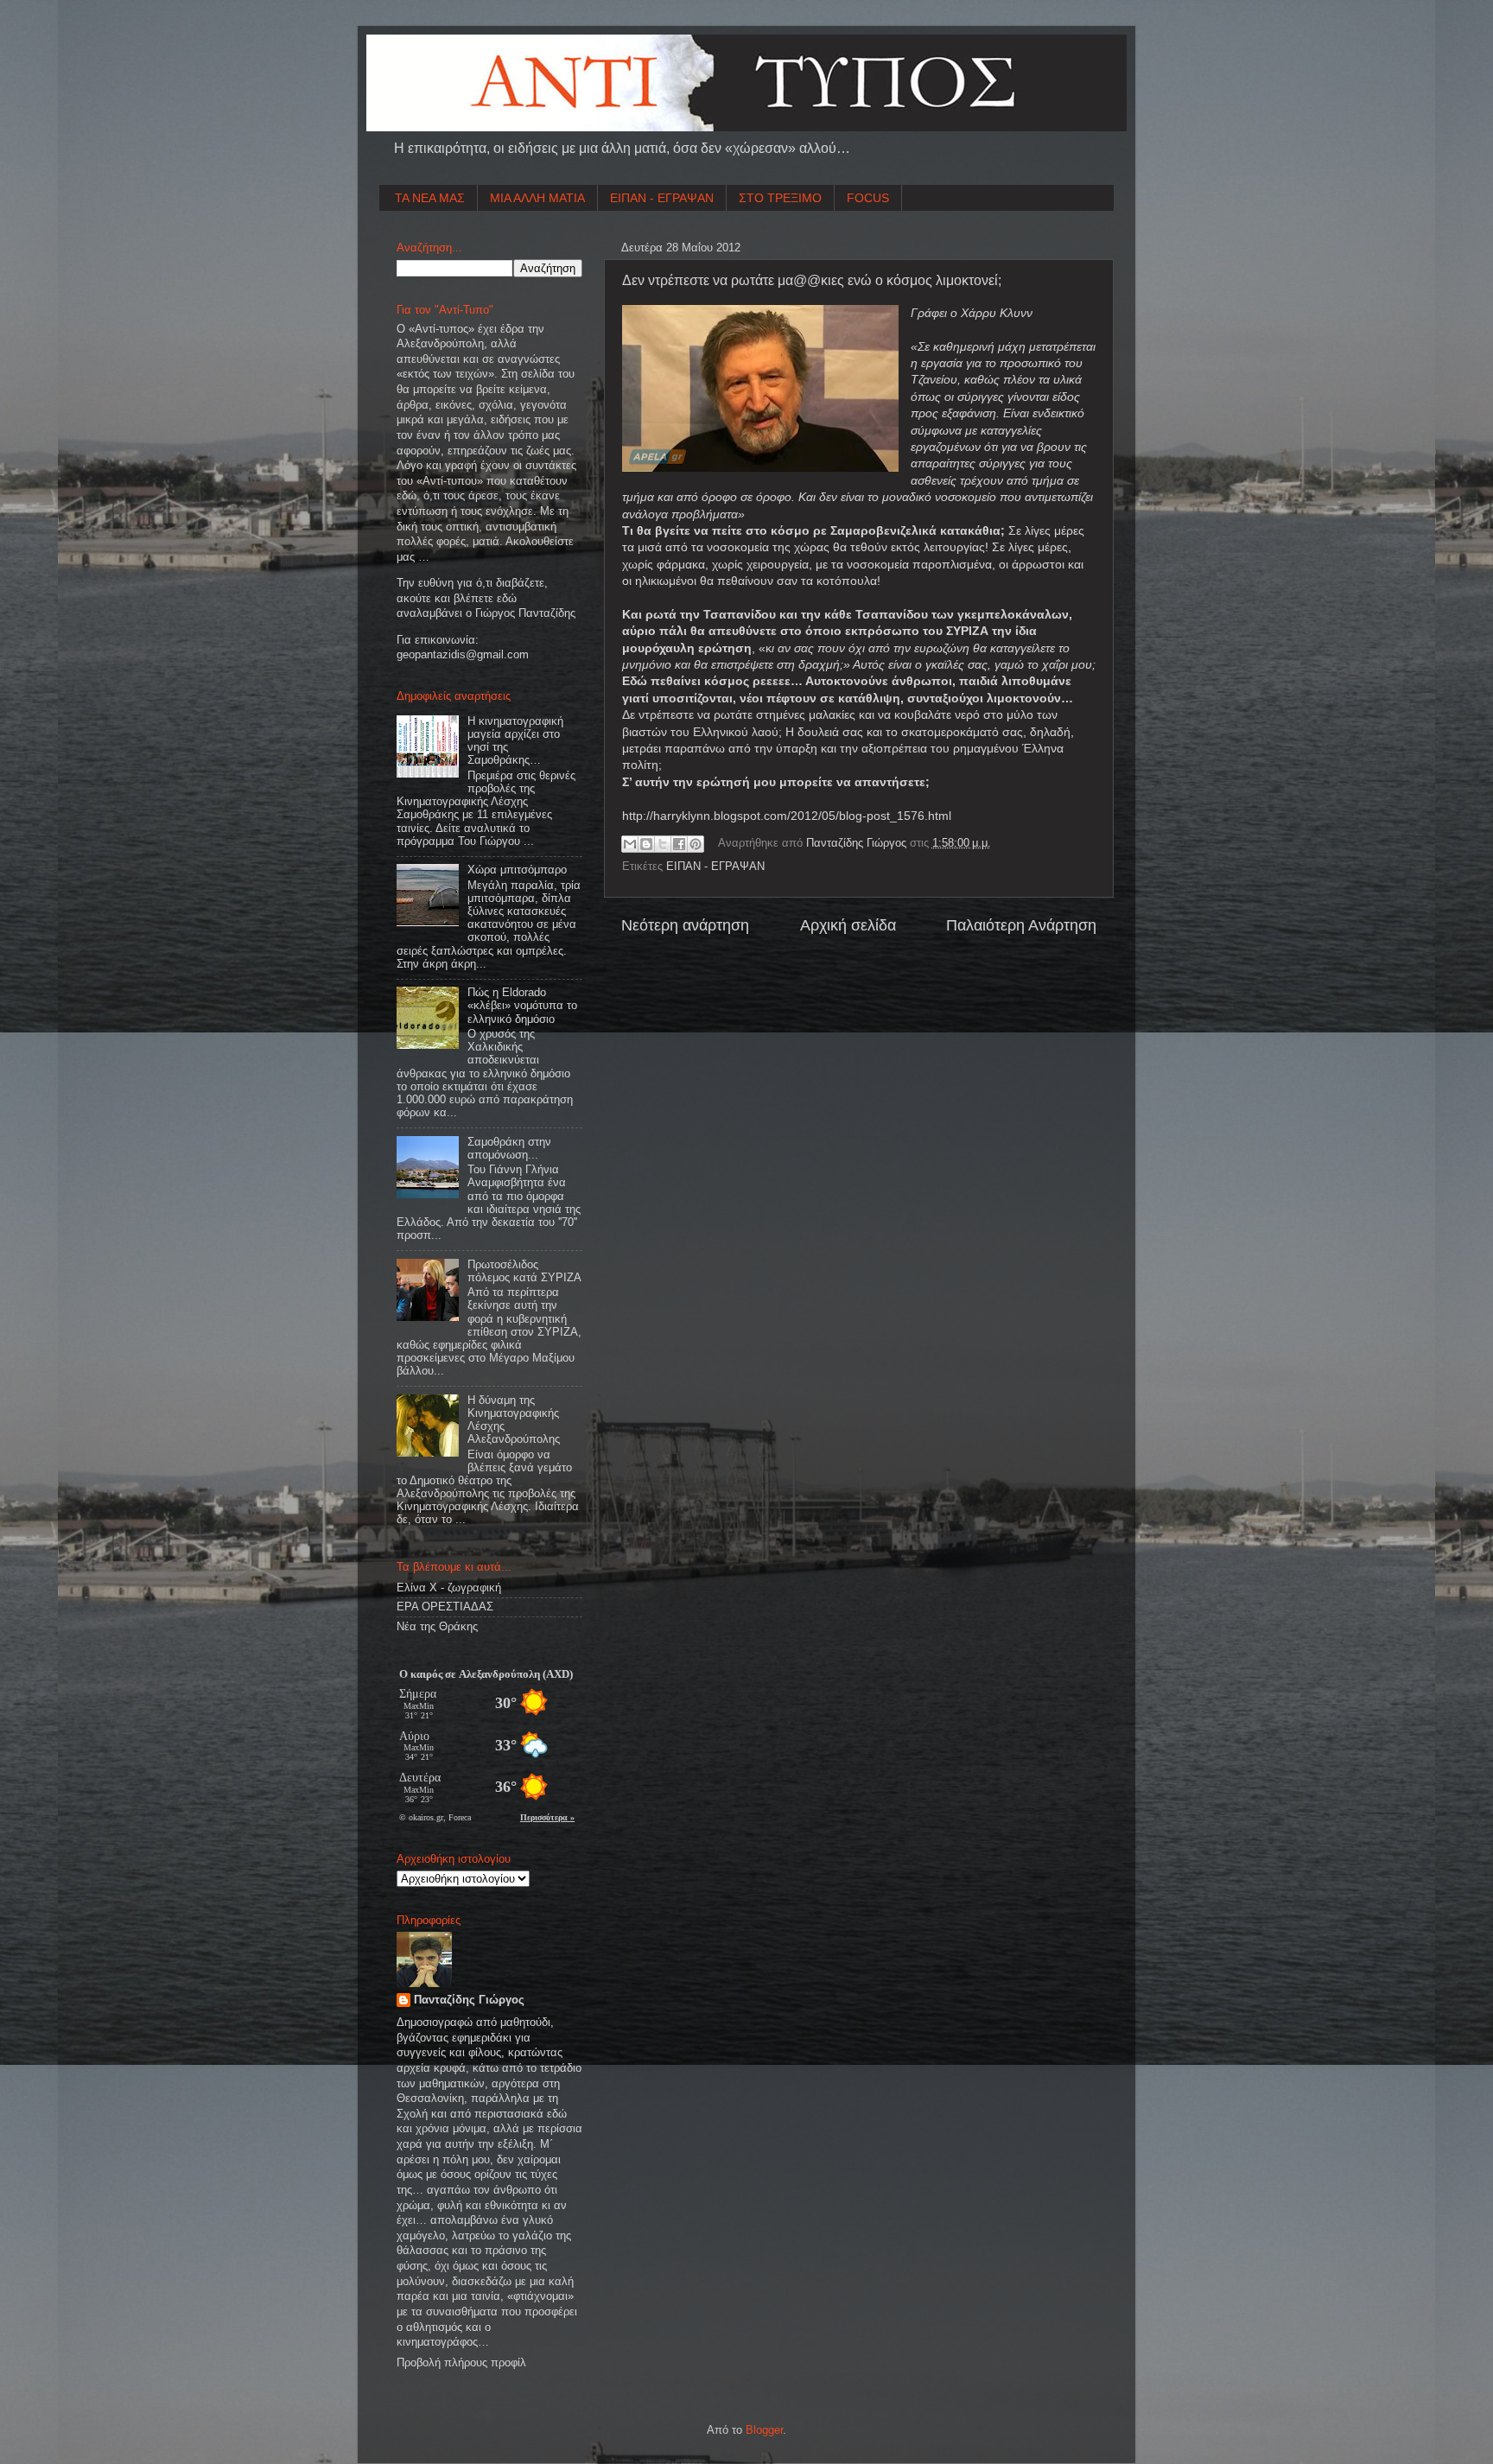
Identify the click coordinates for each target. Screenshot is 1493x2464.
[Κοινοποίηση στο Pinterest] (696, 844)
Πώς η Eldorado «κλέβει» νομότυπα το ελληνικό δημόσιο (522, 1006)
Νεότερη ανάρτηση (685, 925)
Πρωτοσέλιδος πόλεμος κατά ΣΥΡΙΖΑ (524, 1271)
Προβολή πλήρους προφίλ (461, 2363)
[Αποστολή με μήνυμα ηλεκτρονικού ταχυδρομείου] (630, 844)
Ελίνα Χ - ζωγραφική (449, 1588)
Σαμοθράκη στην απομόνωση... (509, 1149)
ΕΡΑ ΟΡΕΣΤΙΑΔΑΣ (445, 1607)
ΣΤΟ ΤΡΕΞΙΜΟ (780, 198)
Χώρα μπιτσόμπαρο (517, 870)
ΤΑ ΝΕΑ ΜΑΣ (430, 198)
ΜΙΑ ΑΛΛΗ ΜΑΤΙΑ (537, 198)
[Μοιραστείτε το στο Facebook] (679, 844)
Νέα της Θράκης (437, 1627)
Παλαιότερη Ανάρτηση (1021, 925)
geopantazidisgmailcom (463, 655)
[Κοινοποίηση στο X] (663, 844)
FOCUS (868, 198)
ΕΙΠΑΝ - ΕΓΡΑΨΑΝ (662, 198)
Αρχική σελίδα (848, 925)
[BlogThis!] (646, 844)
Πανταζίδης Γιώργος (858, 843)
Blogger (764, 2430)
